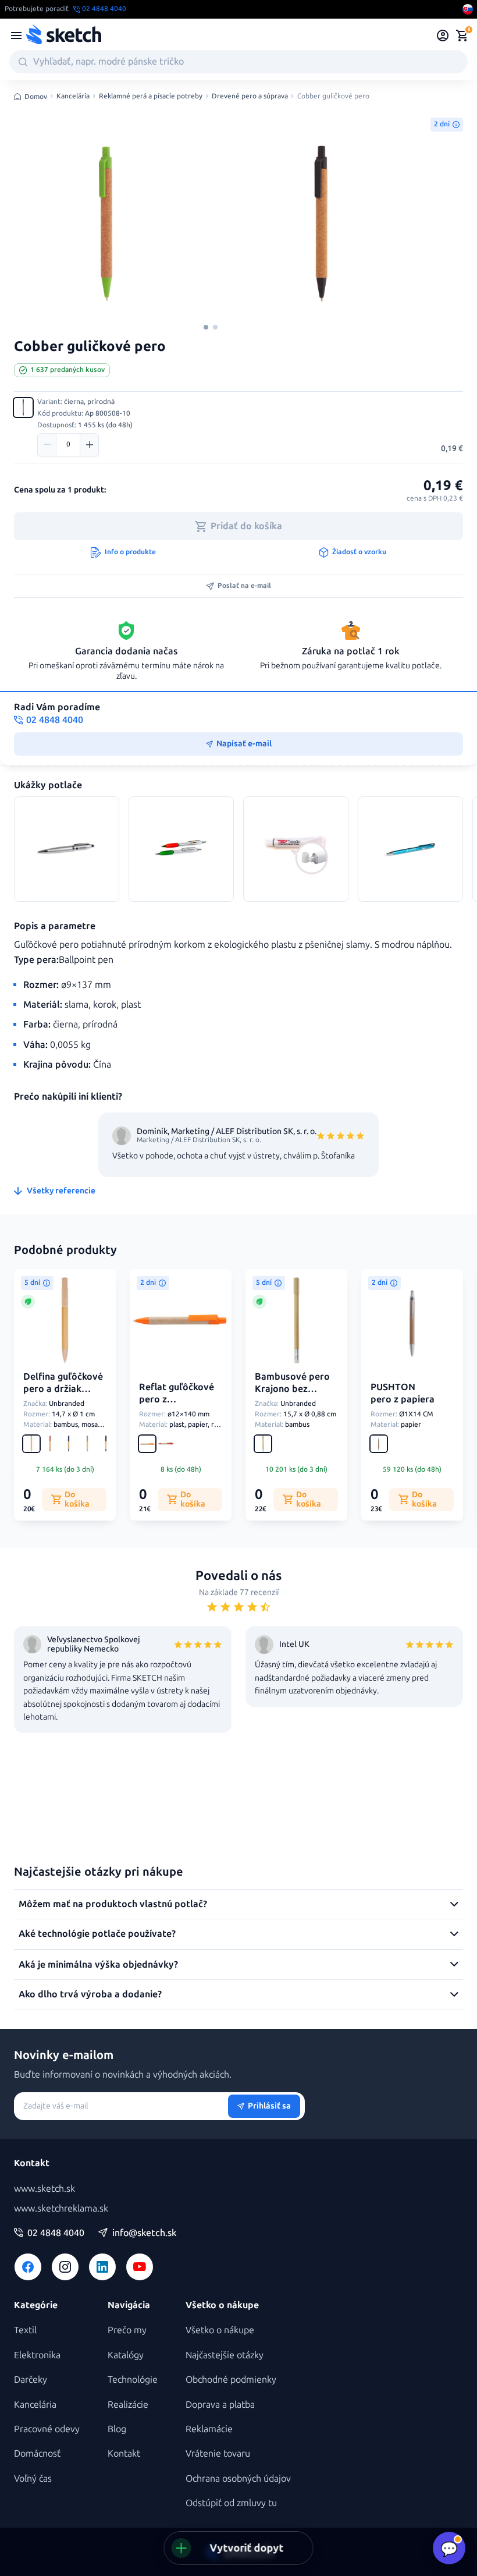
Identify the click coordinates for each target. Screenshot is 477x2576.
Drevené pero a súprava (250, 96)
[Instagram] (65, 2267)
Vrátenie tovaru (218, 2453)
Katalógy (126, 2355)
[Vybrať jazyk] (468, 9)
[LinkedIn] (102, 2267)
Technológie (133, 2380)
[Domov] (63, 36)
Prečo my (127, 2330)
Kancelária (73, 96)
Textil (25, 2330)
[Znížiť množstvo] (47, 445)
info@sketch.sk (144, 2233)
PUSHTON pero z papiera (403, 1393)
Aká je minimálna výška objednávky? (98, 1964)
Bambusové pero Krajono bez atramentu (292, 1389)
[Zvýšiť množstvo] (89, 445)
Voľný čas (33, 2478)
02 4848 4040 (56, 2233)
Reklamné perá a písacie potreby (151, 96)
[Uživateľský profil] (443, 36)
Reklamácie (209, 2429)
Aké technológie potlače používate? (97, 1934)
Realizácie (128, 2405)
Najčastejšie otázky (225, 2355)
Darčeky (31, 2380)
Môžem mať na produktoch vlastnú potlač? (113, 1904)
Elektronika (37, 2355)
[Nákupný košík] (462, 36)
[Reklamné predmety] (16, 36)
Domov (36, 97)
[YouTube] (140, 2267)
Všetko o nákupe (220, 2330)
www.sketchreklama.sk (61, 2208)
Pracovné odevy (47, 2429)
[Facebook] (28, 2267)
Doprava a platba (220, 2405)
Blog (117, 2429)
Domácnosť (37, 2453)
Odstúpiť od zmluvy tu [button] (231, 2503)
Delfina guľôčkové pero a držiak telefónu (63, 1389)
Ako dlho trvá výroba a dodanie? (90, 1994)
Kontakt (124, 2453)
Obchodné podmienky (231, 2380)
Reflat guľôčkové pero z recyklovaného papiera (177, 1405)
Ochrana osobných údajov (238, 2478)
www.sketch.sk (45, 2189)
